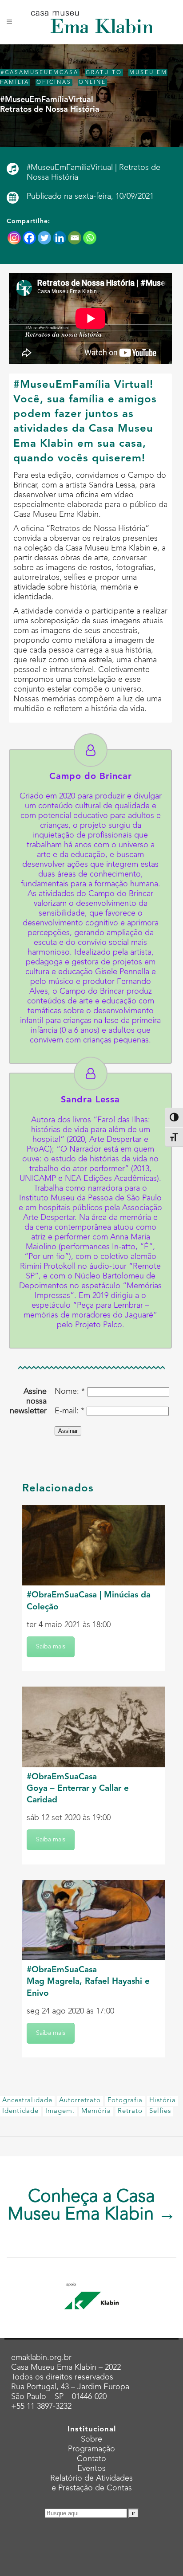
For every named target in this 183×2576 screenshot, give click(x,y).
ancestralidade (27, 2101)
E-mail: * (70, 1411)
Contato (91, 2459)
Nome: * (70, 1392)
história (163, 2101)
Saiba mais (51, 1647)
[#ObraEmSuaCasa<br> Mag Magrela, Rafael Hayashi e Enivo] (94, 1920)
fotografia (125, 2101)
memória (96, 2111)
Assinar (68, 1431)
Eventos (91, 2469)
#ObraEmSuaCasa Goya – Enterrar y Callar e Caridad (78, 1789)
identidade (20, 2111)
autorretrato (80, 2101)
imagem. (60, 2111)
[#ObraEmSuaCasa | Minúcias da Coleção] (94, 1545)
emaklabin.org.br (41, 2358)
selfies (160, 2111)
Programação (91, 2449)
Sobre (91, 2439)
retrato (130, 2111)
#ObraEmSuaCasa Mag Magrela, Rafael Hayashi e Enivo (88, 1982)
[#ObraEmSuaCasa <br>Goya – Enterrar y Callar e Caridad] (94, 1727)
